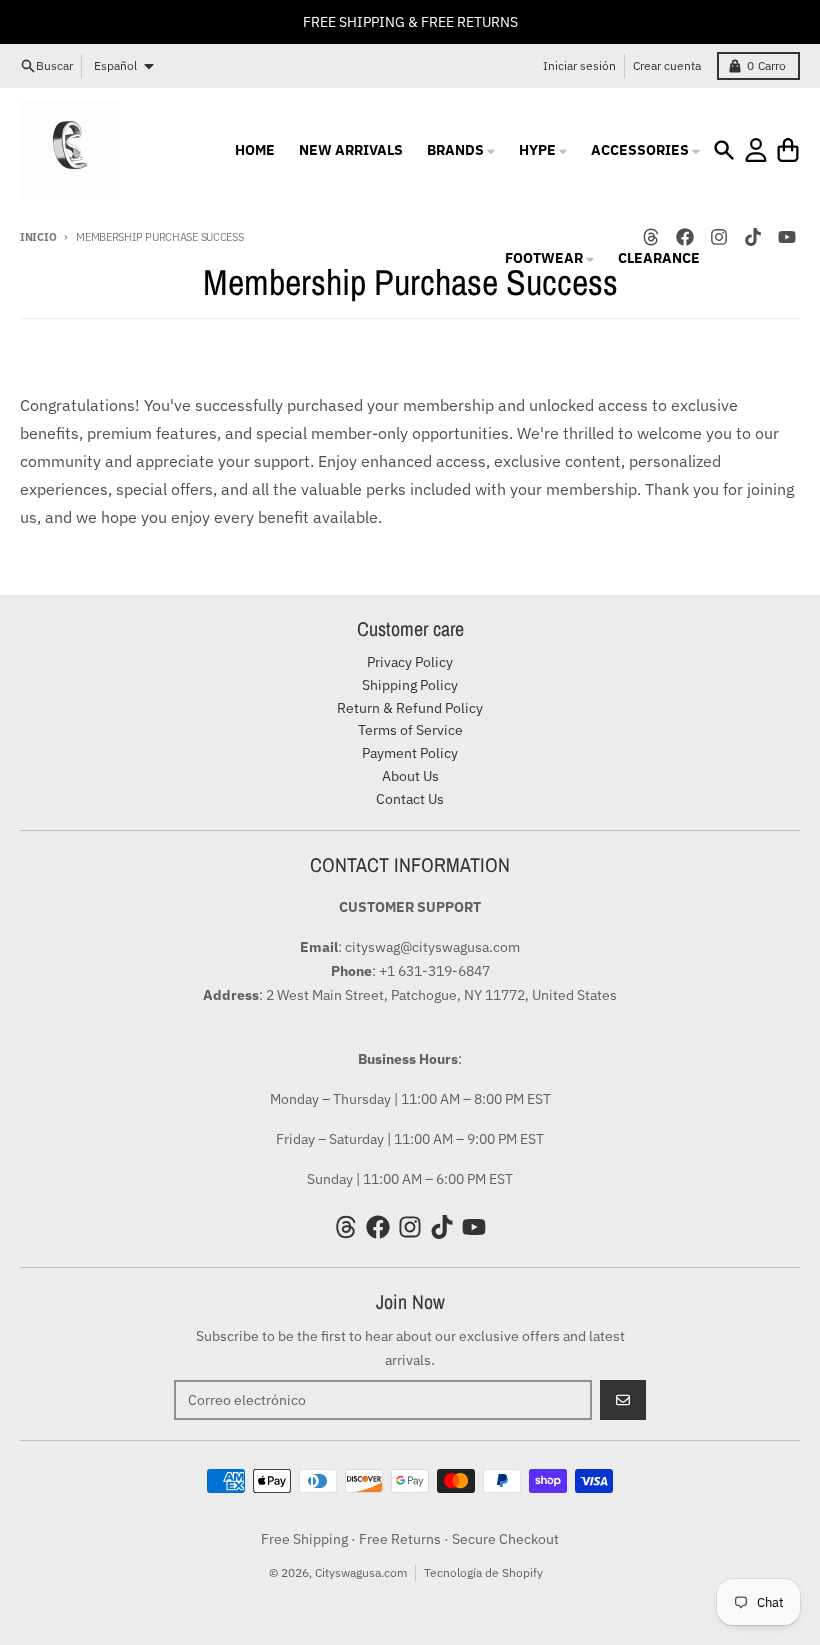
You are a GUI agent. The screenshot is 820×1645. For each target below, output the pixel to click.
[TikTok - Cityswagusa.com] (753, 237)
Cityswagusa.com (361, 1572)
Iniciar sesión (579, 65)
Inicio (38, 237)
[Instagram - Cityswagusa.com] (719, 237)
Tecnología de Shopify (483, 1572)
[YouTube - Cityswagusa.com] (787, 237)
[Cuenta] (756, 150)
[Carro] (788, 150)
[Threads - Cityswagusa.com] (346, 1227)
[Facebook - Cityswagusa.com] (378, 1227)
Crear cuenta (667, 65)
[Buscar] (724, 150)
